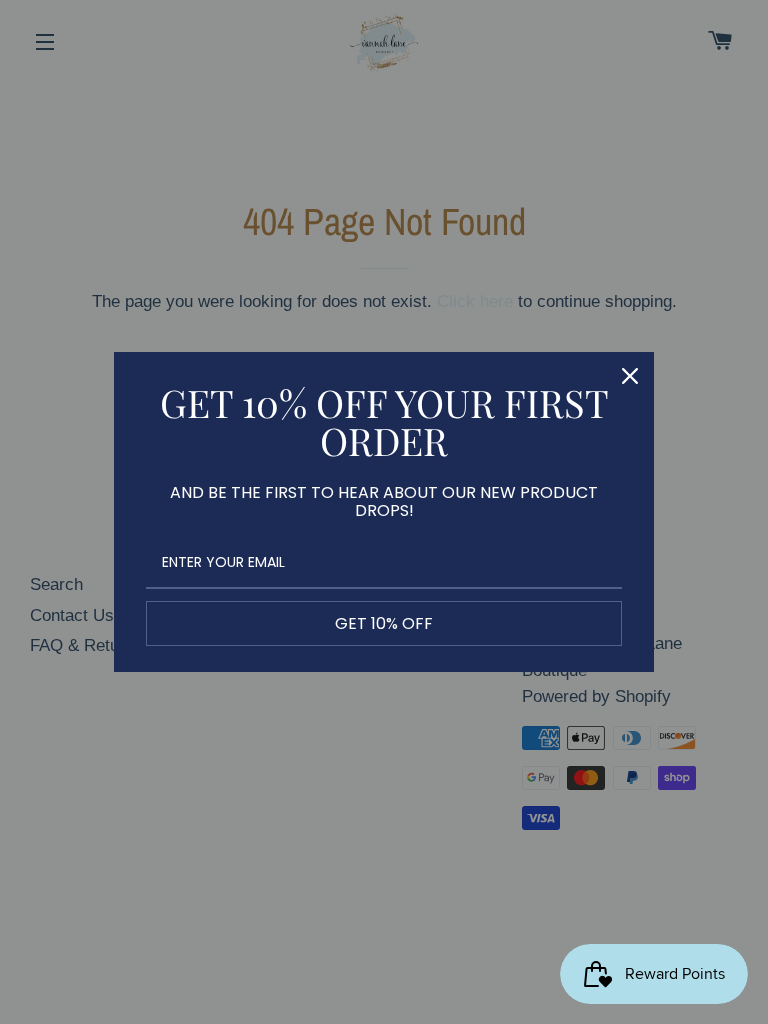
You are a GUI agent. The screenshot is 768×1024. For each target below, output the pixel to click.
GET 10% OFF (384, 623)
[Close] (630, 376)
